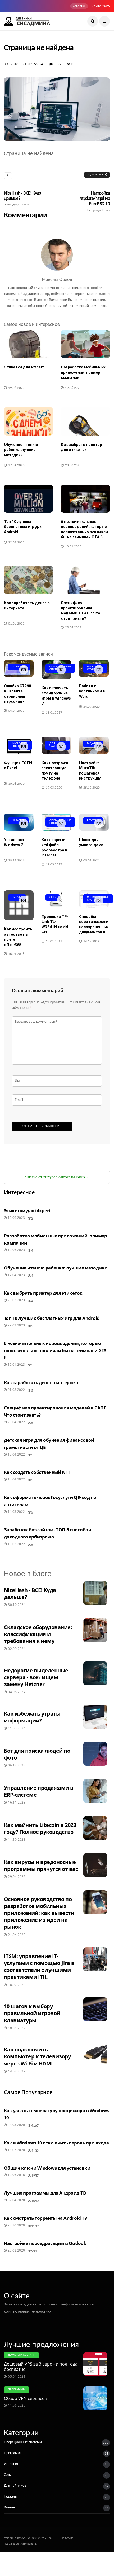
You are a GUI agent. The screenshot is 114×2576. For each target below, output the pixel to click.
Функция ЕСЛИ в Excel (18, 766)
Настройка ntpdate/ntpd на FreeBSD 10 (95, 201)
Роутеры (93, 821)
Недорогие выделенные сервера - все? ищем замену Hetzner (36, 1677)
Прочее (17, 897)
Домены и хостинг (21, 2355)
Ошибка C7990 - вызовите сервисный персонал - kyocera (19, 696)
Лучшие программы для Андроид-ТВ (45, 2193)
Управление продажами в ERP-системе (39, 1791)
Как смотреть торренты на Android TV (45, 2218)
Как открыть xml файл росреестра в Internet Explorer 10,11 (54, 850)
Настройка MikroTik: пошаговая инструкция (90, 771)
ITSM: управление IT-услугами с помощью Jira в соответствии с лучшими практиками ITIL (39, 1966)
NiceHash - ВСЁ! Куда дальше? (23, 199)
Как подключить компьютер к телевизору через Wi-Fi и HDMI (37, 2056)
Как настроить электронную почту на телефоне (56, 771)
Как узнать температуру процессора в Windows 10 (56, 2114)
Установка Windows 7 (14, 842)
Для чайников (15, 2486)
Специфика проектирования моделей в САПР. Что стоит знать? (80, 611)
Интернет (11, 2464)
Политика (67, 2538)
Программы (17, 2390)
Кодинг (10, 2507)
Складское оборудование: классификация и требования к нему (38, 1634)
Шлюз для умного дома (91, 842)
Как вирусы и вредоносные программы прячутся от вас (41, 1865)
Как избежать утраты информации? (32, 1717)
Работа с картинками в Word (92, 691)
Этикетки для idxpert (24, 367)
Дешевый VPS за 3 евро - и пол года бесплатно (41, 2367)
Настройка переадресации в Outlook (45, 2243)
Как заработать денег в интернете (27, 605)
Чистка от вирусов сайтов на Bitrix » (57, 1177)
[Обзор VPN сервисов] (97, 2398)
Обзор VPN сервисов (26, 2398)
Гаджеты (93, 744)
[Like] (61, 64)
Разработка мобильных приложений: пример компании (83, 372)
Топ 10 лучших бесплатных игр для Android (23, 527)
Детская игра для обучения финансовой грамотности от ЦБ (49, 1444)
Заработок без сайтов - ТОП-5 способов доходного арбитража (47, 1533)
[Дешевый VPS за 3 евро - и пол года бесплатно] (97, 2364)
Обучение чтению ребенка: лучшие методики (21, 450)
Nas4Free (18, 821)
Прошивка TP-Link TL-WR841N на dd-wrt (55, 924)
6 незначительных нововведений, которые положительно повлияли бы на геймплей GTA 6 (84, 529)
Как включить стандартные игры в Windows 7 (56, 696)
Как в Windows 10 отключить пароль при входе (56, 2143)
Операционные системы (23, 2442)
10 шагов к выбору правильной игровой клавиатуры (32, 2013)
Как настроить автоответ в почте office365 (18, 937)
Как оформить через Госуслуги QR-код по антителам (50, 1501)
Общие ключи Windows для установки (47, 2168)
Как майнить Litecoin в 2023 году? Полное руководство (40, 1828)
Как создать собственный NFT (37, 1472)
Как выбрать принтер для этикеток (81, 447)
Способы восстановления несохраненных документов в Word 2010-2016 (94, 930)
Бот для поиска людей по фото (37, 1754)
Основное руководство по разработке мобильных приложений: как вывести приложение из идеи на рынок (39, 1913)
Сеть (53, 897)
